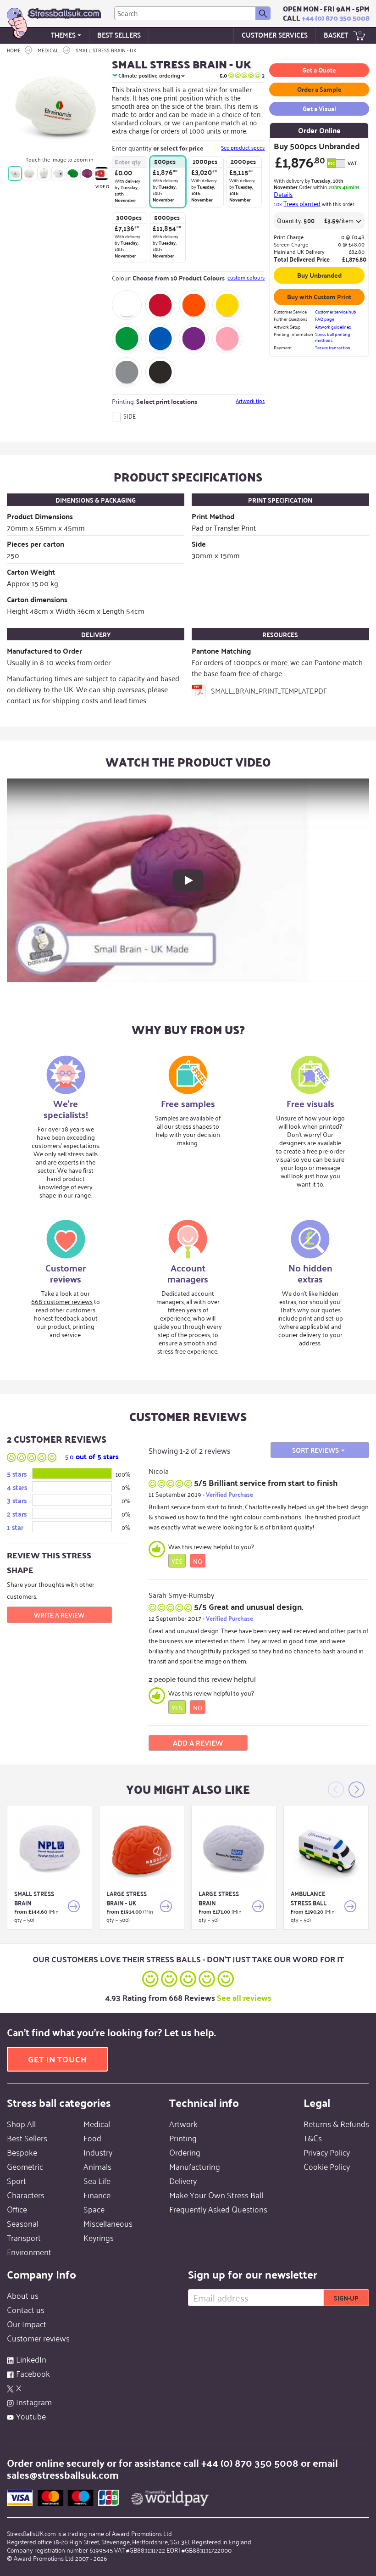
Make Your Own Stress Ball (216, 2195)
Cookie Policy (327, 2166)
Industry (98, 2152)
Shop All (21, 2123)
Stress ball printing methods (333, 337)
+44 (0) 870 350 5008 (336, 18)
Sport (17, 2180)
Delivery (183, 2180)
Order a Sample (319, 89)
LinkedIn (31, 2359)
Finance (97, 2195)
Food (92, 2138)
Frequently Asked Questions (218, 2209)
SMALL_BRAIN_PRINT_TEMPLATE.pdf (269, 690)
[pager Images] (15, 173)
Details (283, 194)
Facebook (33, 2373)
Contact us (26, 2309)
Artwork (183, 2123)
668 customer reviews (62, 1301)
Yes (177, 1561)
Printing (183, 2138)
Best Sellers (119, 35)
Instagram (34, 2402)
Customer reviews (38, 2338)
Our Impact (27, 2324)
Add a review (198, 1743)
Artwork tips (250, 401)
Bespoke (22, 2152)
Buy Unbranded (319, 275)
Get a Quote (319, 70)
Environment (29, 2251)
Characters (26, 2195)
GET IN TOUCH (57, 2059)
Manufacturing (195, 2166)
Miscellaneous (108, 2223)
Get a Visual (319, 108)
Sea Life (97, 2180)
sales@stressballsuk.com (63, 2474)
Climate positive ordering (149, 76)
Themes (63, 35)
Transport (24, 2237)
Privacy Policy (327, 2152)
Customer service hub (336, 312)
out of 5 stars (92, 1456)
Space (94, 2209)
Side (129, 416)
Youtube (31, 2416)
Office (17, 2209)
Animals (97, 2166)
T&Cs (313, 2138)
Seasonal (23, 2223)
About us (23, 2295)
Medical (97, 2123)
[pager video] (102, 173)
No (198, 1561)
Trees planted (302, 203)
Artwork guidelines (333, 327)
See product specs (243, 147)
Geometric (25, 2166)
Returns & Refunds (336, 2123)
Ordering (185, 2152)
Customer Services (275, 35)
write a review (59, 1615)
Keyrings (99, 2237)
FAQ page (325, 319)
